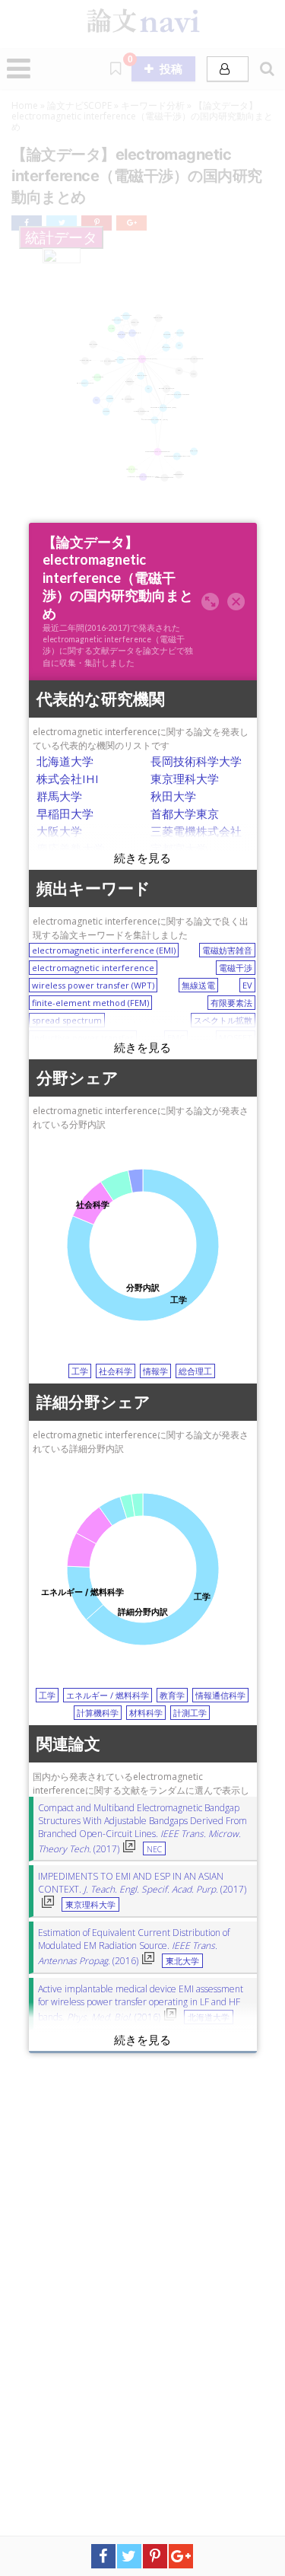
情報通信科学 (220, 1695)
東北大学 (182, 1961)
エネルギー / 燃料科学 (108, 1695)
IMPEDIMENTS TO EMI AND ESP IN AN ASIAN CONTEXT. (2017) (142, 1883)
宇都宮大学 (179, 849)
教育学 (172, 1695)
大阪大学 (59, 831)
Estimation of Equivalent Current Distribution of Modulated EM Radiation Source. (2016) (134, 1947)
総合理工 (195, 1371)
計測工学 (190, 1713)
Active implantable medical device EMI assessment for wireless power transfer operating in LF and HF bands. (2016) (141, 2003)
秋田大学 (173, 796)
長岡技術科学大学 (196, 761)
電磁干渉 (236, 968)
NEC (154, 1849)
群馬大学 (59, 796)
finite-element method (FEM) (90, 1003)
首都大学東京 (185, 814)
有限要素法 (231, 1003)
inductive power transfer (83, 1038)
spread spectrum (67, 1020)
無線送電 (198, 985)
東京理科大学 (185, 779)
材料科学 (146, 1713)
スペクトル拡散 (223, 1020)
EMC (176, 1038)
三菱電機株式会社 (196, 831)
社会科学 (116, 1371)
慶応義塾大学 (71, 849)
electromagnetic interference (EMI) (104, 950)
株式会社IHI (68, 779)
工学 (80, 1371)
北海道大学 (65, 761)
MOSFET (236, 1038)
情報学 (155, 1371)
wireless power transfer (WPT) (93, 985)
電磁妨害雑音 (227, 950)
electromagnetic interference (93, 968)
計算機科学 (98, 1713)
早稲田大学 (65, 814)
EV (247, 985)
